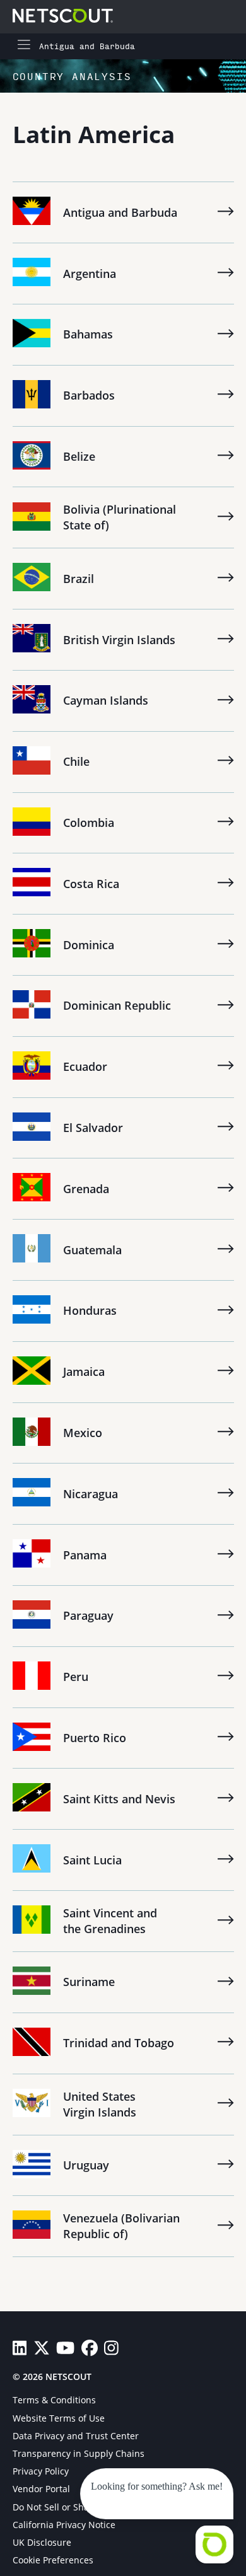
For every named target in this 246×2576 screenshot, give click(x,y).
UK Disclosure (42, 2542)
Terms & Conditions (54, 2400)
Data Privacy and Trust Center (76, 2436)
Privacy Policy (41, 2471)
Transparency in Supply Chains (79, 2453)
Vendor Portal (41, 2489)
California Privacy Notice (64, 2525)
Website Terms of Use (59, 2418)
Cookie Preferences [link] (53, 2560)
